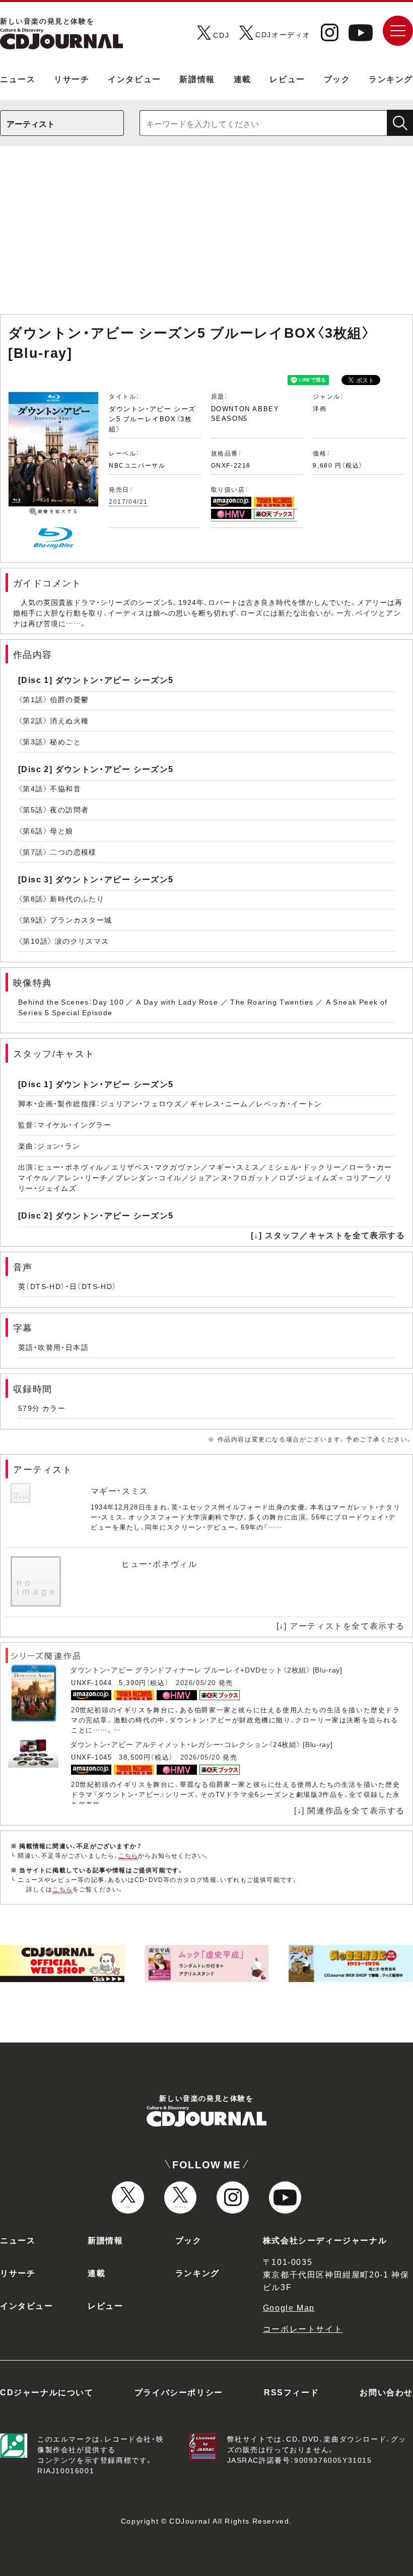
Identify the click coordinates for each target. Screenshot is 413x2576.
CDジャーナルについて (47, 2392)
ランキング (391, 79)
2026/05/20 (196, 1682)
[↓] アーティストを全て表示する (341, 1625)
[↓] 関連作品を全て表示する (350, 1810)
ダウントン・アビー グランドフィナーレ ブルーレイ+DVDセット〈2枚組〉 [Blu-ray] (206, 1670)
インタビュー (134, 79)
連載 (243, 79)
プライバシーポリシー (179, 2392)
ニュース (18, 79)
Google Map (289, 2307)
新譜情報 (197, 79)
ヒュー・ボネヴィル (159, 1563)
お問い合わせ (386, 2392)
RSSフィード (291, 2392)
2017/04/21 (128, 501)
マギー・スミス (120, 1490)
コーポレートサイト (303, 2328)
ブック (337, 79)
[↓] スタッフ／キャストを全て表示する (328, 1235)
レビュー (287, 79)
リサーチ (72, 79)
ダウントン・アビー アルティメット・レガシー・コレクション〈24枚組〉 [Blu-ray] (201, 1744)
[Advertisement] (206, 235)
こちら (128, 1855)
